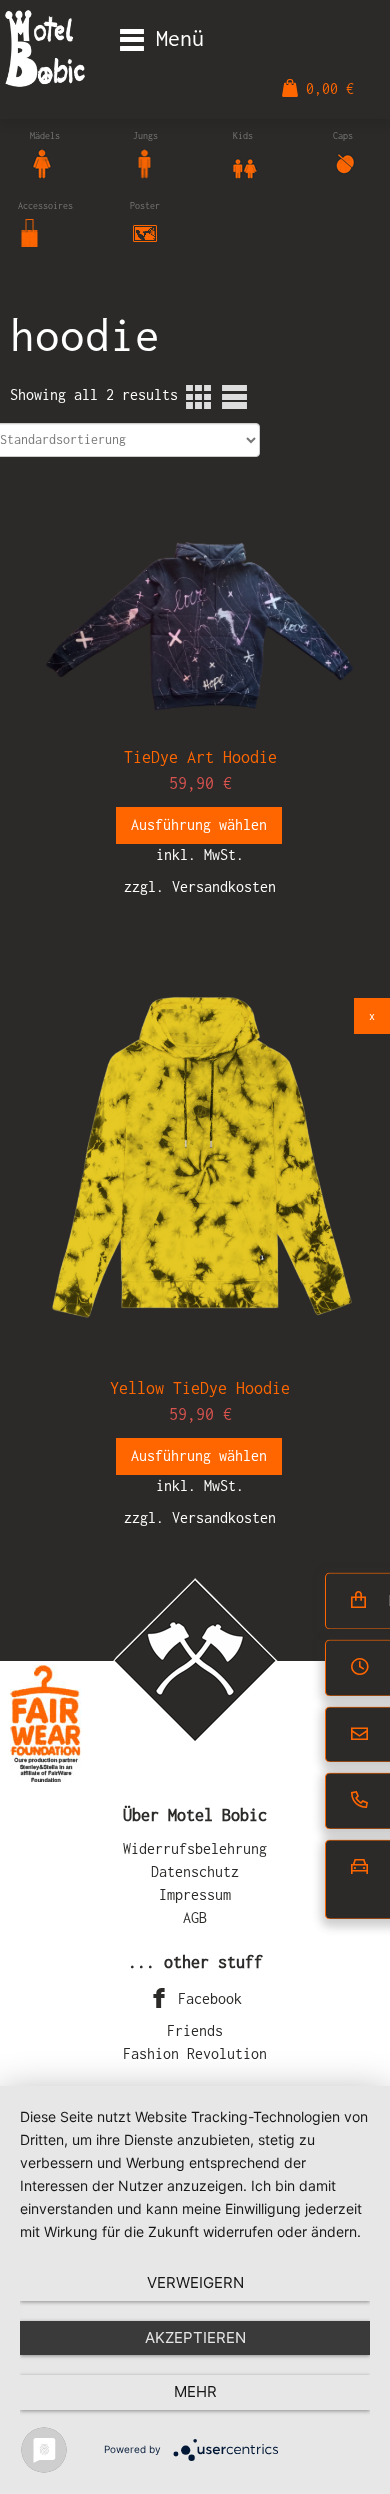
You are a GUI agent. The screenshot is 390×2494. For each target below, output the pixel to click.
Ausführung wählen (199, 824)
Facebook (206, 1998)
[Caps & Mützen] (345, 161)
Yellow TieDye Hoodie (200, 1388)
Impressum (195, 1894)
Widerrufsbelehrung (195, 1848)
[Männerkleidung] (145, 161)
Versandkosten (224, 886)
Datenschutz (195, 1871)
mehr (195, 2391)
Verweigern (195, 2282)
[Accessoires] (30, 231)
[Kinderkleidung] (245, 161)
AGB (195, 1917)
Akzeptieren (195, 2337)
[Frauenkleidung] (42, 161)
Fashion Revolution (195, 2053)
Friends (195, 2030)
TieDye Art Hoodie (200, 757)
